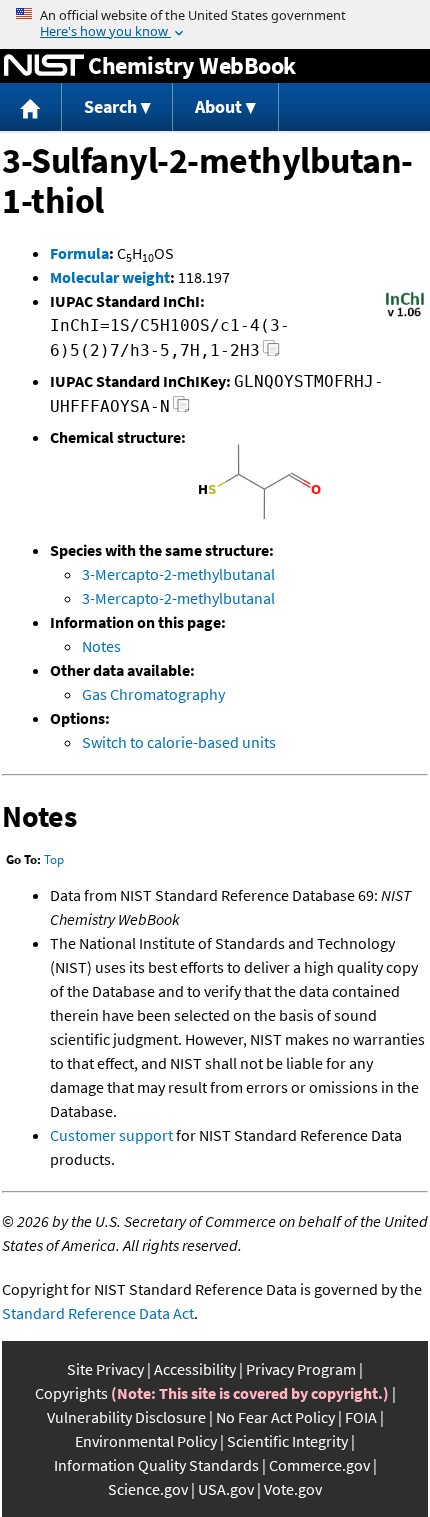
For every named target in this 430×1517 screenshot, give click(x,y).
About (218, 106)
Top (54, 859)
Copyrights (71, 1393)
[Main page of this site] (31, 107)
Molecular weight (110, 277)
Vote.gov (293, 1489)
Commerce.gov (319, 1465)
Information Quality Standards (156, 1465)
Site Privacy (105, 1369)
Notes (101, 646)
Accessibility (195, 1369)
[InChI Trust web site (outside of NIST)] (405, 315)
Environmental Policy (146, 1441)
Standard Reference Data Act (98, 1313)
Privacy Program (301, 1369)
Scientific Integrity (287, 1441)
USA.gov (226, 1489)
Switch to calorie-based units (179, 742)
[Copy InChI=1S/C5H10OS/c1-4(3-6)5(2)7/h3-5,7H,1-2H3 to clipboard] (271, 353)
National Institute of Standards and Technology (44, 66)
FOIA (361, 1417)
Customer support (111, 1135)
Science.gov (148, 1489)
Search (110, 106)
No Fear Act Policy (275, 1417)
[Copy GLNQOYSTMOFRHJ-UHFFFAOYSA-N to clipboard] (181, 409)
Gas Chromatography (153, 694)
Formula (79, 253)
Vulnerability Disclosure (126, 1417)
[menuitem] (31, 107)
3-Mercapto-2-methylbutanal (178, 574)
